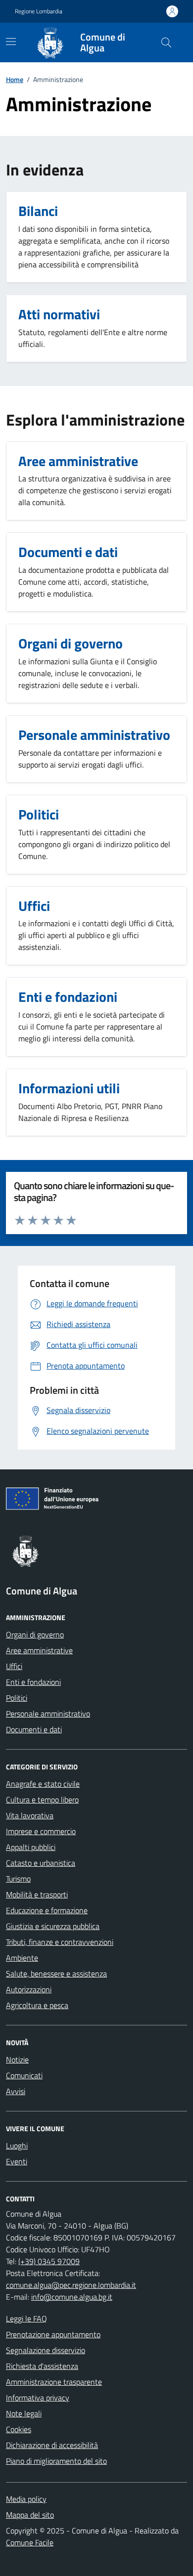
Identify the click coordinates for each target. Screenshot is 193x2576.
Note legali (24, 2413)
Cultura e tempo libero (42, 1800)
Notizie (17, 2060)
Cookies (19, 2429)
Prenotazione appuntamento (53, 2334)
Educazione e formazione (47, 1910)
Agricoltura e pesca (37, 2005)
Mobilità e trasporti (37, 1894)
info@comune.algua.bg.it (72, 2297)
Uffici (14, 1666)
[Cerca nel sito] (166, 43)
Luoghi (17, 2146)
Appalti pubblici (31, 1847)
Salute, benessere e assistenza (56, 1974)
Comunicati (24, 2075)
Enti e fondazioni (33, 1682)
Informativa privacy (38, 2398)
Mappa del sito (30, 2515)
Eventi (17, 2161)
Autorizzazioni (29, 1989)
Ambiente (22, 1958)
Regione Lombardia (39, 11)
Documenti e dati (34, 1729)
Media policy (26, 2499)
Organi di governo (35, 1634)
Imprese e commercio (41, 1831)
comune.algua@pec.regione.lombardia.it (71, 2285)
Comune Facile (30, 2542)
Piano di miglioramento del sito (56, 2461)
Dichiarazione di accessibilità (52, 2445)
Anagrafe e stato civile (43, 1784)
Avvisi (16, 2091)
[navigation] (11, 42)
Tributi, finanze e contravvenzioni (60, 1942)
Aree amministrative (39, 1650)
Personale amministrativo (48, 1714)
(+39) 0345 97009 (49, 2261)
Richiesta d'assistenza (42, 2366)
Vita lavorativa (30, 1815)
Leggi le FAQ (26, 2318)
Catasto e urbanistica (41, 1863)
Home (15, 79)
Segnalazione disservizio (46, 2350)
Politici (17, 1698)
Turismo (18, 1879)
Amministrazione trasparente (54, 2382)
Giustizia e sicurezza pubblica (53, 1926)
